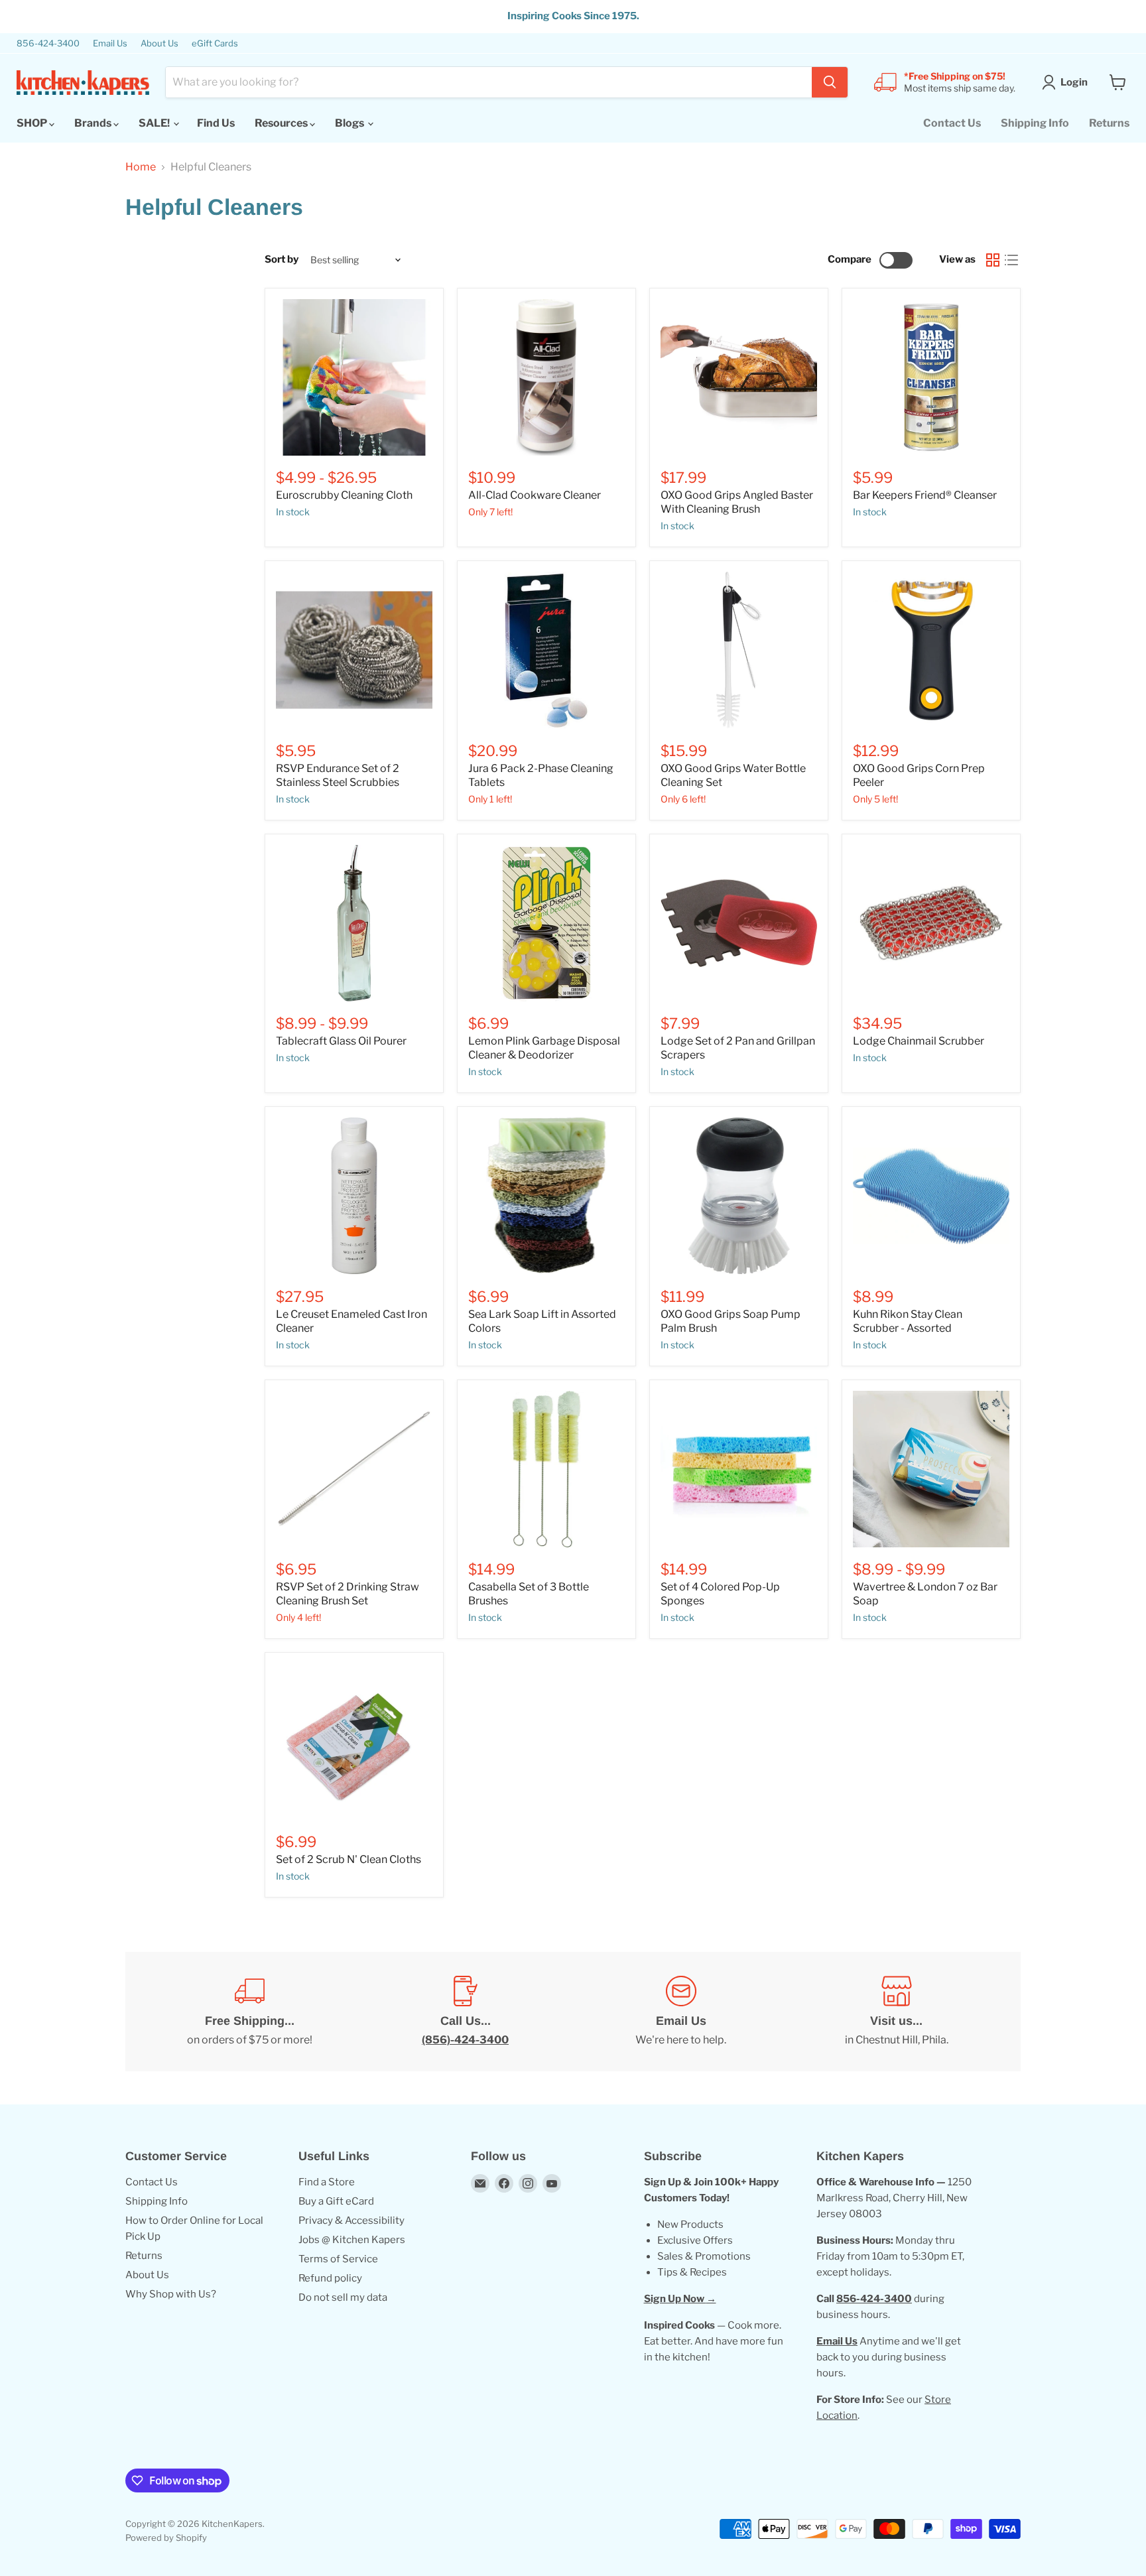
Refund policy (330, 2278)
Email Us (110, 43)
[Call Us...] (465, 2012)
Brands (94, 123)
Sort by (282, 260)
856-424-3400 (48, 43)
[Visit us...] (896, 2012)
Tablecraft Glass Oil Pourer (341, 1041)
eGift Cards (215, 43)
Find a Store (327, 2182)
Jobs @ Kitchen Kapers (352, 2240)
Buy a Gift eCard (336, 2201)
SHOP (33, 123)
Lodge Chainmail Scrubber (919, 1041)
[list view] (1011, 260)
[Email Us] (681, 2012)
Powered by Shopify (166, 2538)
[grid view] (993, 260)
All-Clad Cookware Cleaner (535, 495)
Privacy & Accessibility (351, 2221)
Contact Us (952, 123)
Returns (1109, 123)
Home (141, 167)
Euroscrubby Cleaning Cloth (344, 495)
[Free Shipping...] (250, 2012)
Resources (282, 123)
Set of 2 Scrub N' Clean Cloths (349, 1859)
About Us (159, 43)
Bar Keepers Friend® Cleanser (925, 495)
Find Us (216, 123)
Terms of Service (338, 2259)
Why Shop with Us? (171, 2294)
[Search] (830, 82)
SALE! (155, 123)
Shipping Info (1035, 123)
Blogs (350, 123)
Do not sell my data (343, 2297)
